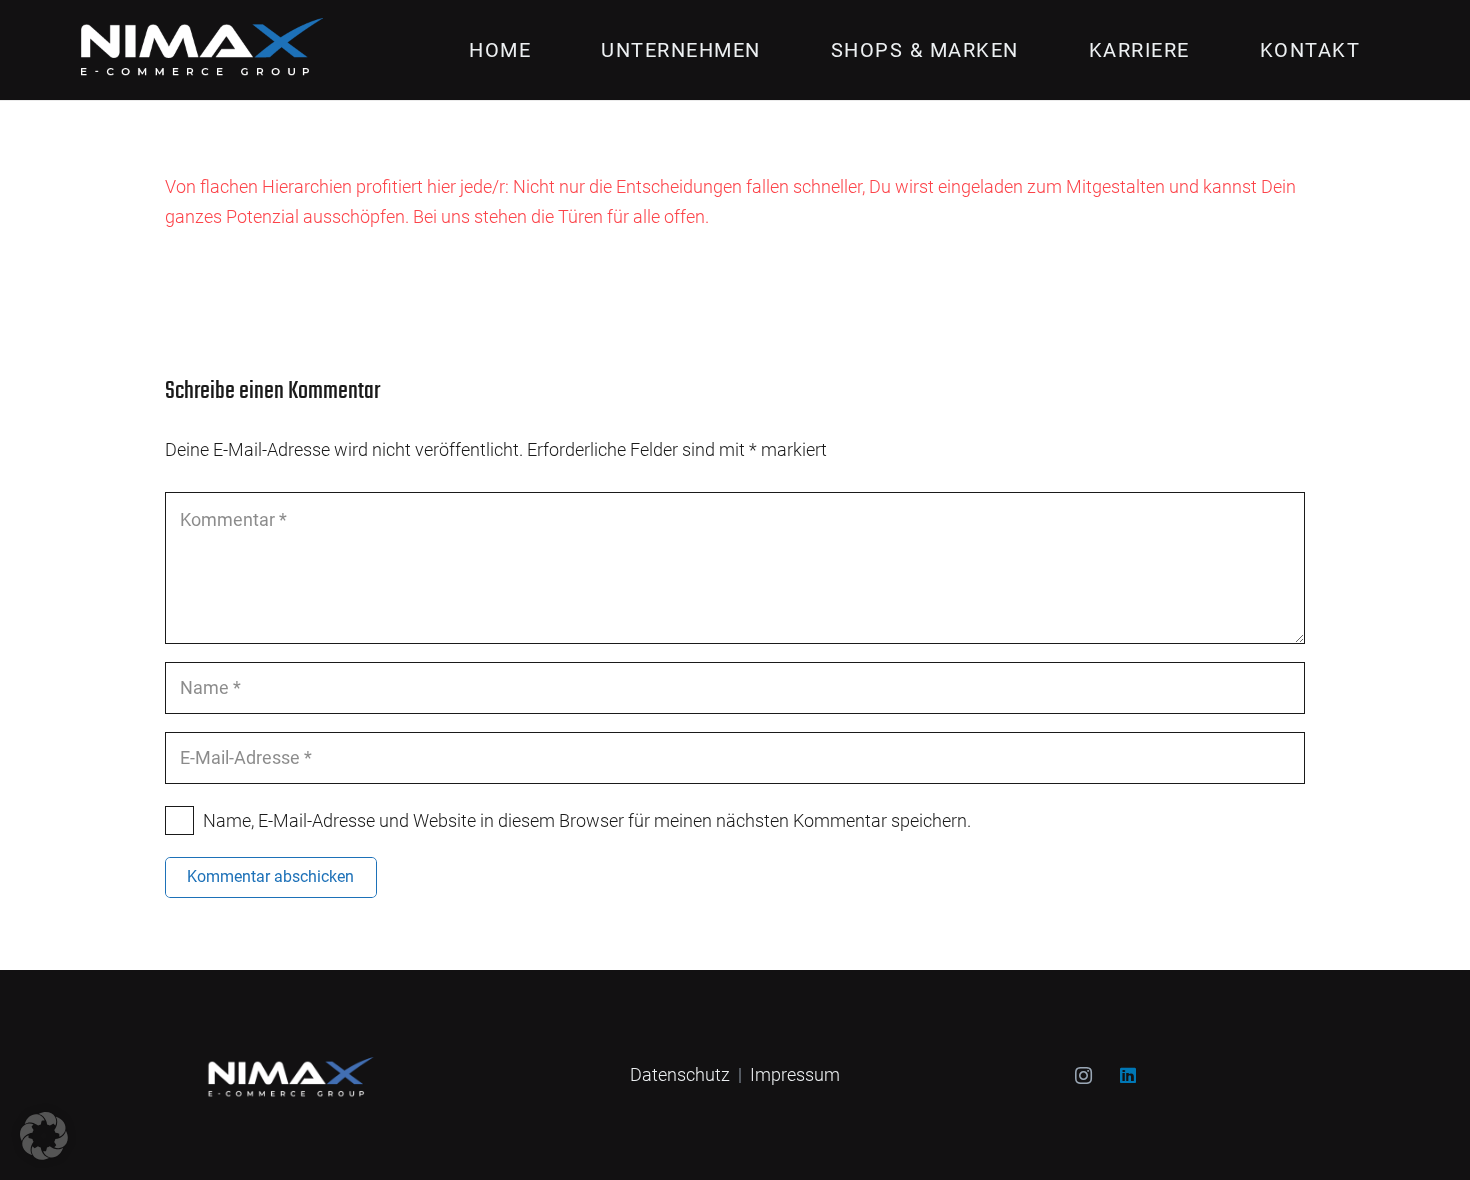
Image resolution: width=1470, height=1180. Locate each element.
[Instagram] (1083, 1075)
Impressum (795, 1074)
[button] (774, 50)
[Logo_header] (195, 50)
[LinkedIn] (1128, 1075)
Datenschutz (680, 1074)
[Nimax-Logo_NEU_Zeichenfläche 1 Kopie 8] (287, 1075)
